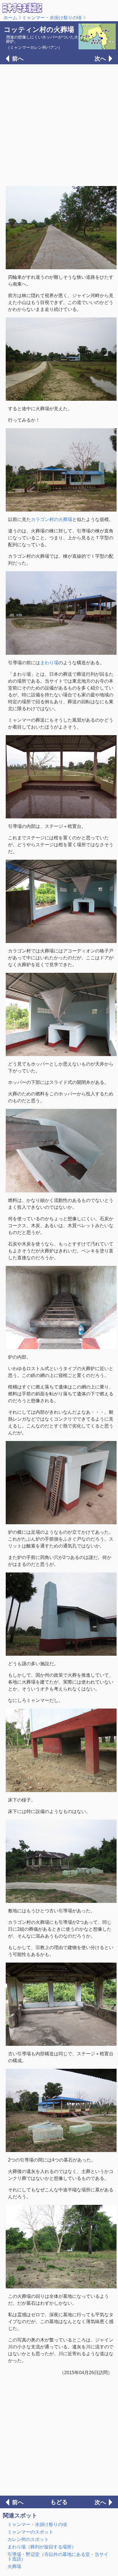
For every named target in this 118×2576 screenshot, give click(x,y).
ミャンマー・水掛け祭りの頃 (52, 18)
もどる (59, 2502)
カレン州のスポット (28, 2539)
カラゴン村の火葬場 (52, 519)
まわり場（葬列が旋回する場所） (42, 2547)
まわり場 (49, 663)
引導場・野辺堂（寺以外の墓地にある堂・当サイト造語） (58, 2557)
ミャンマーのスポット (30, 2532)
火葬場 (14, 2566)
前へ (18, 59)
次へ (100, 59)
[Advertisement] (59, 125)
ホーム (10, 18)
